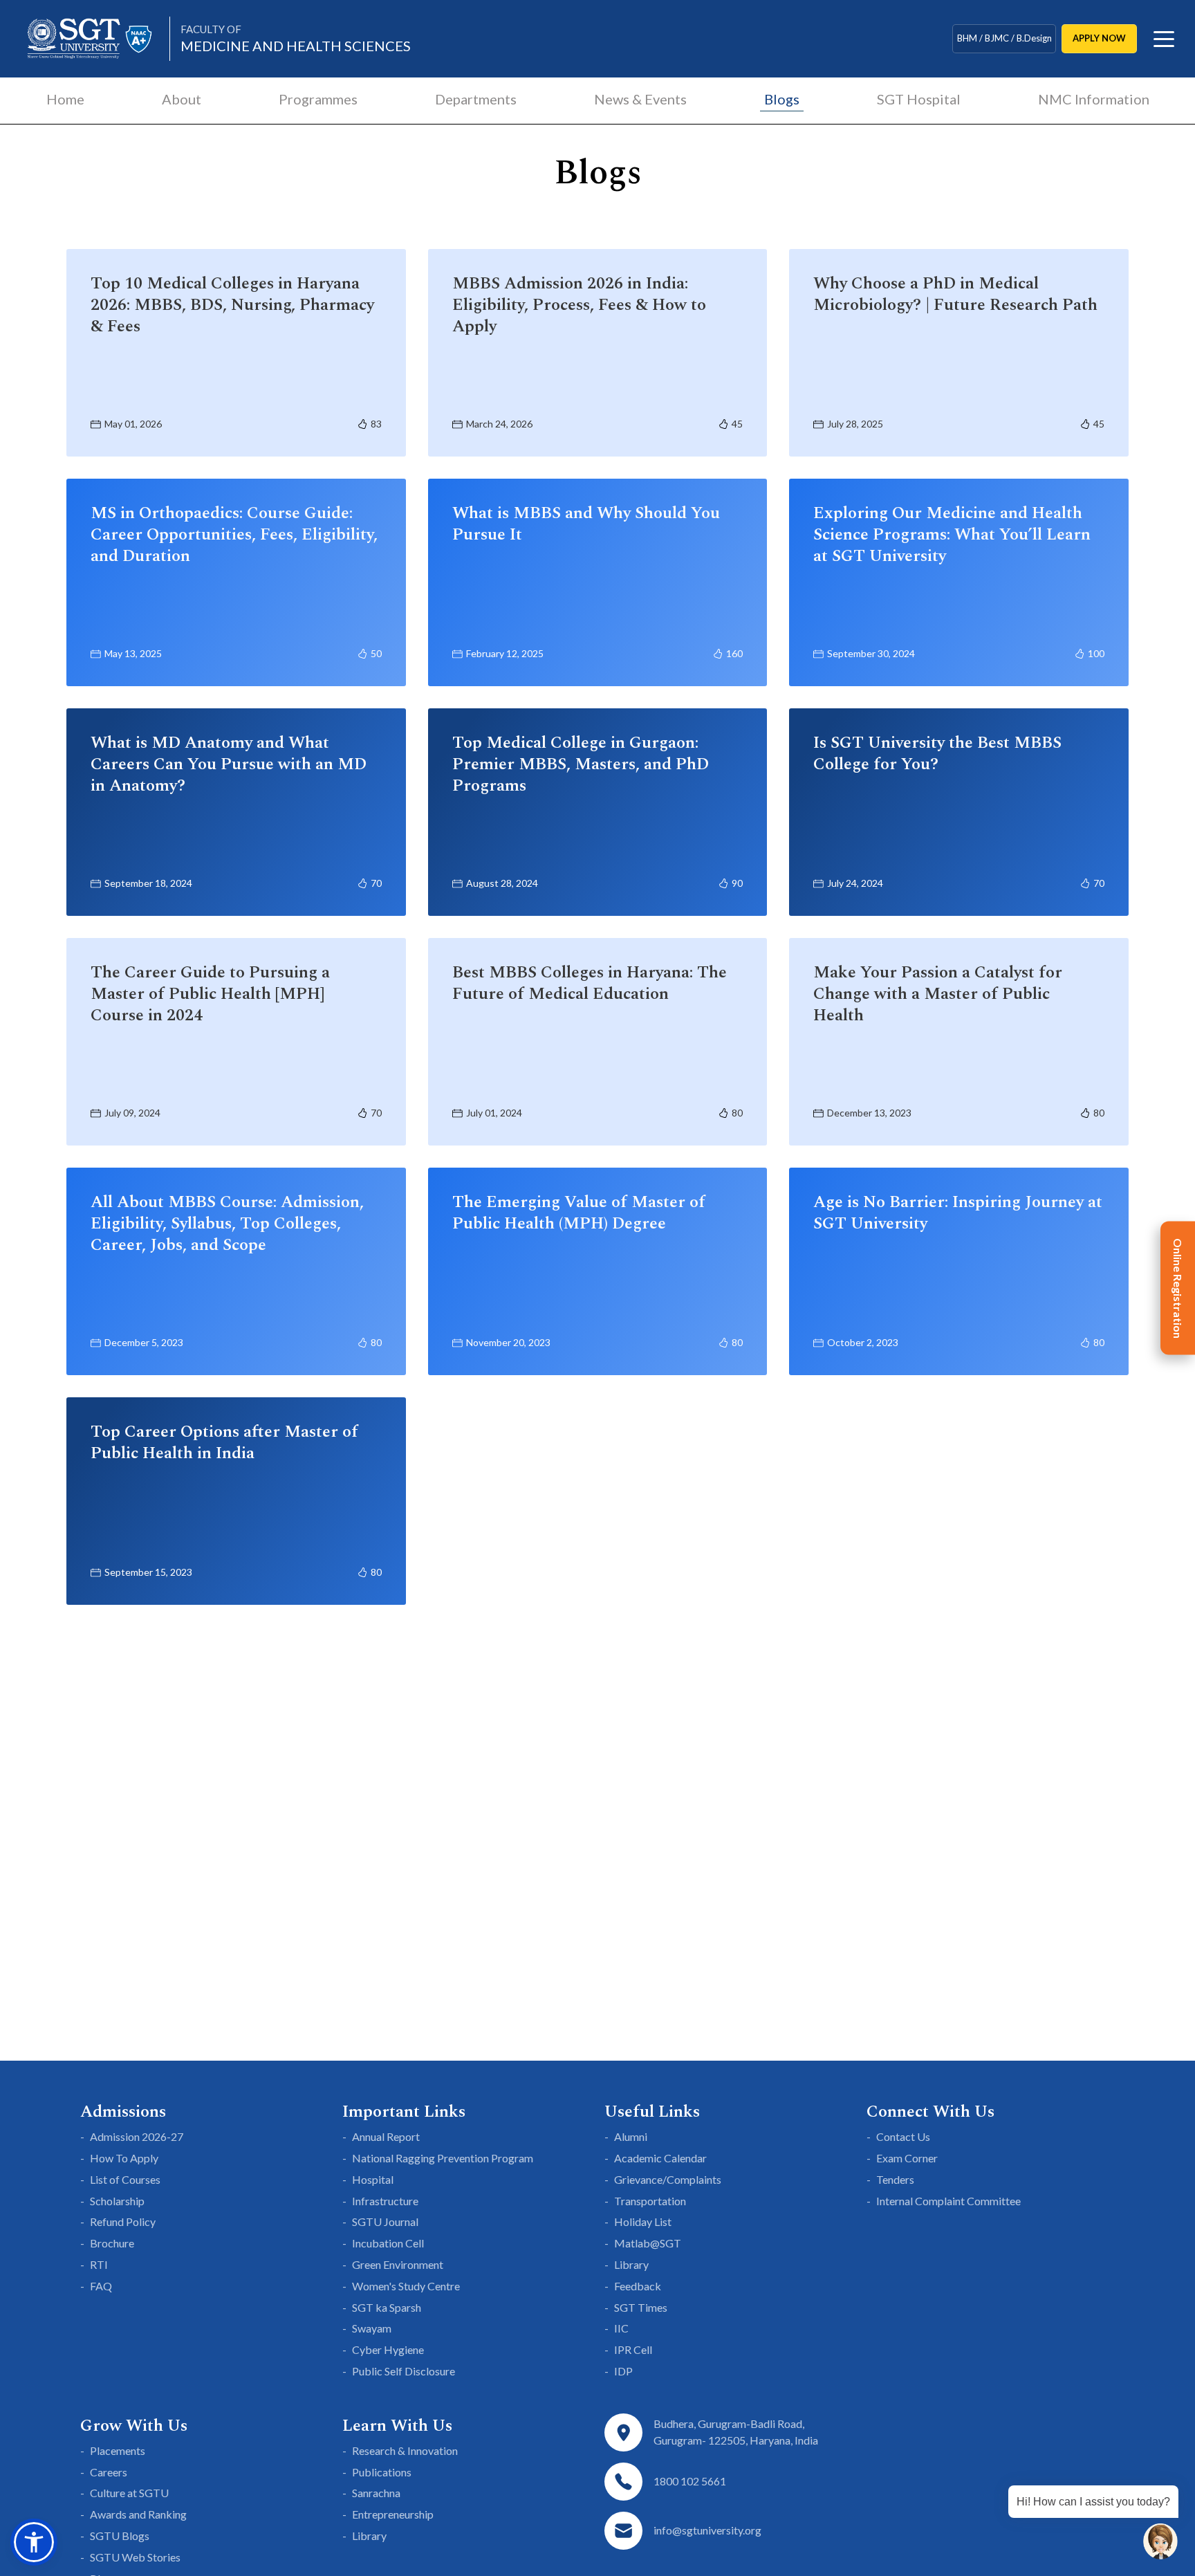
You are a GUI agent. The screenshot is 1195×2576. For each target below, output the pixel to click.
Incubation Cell (388, 2243)
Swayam (372, 2328)
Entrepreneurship (393, 2514)
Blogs (782, 99)
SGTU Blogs (120, 2536)
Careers (109, 2472)
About (182, 99)
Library (631, 2264)
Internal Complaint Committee (948, 2201)
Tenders (895, 2179)
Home (65, 99)
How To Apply (124, 2158)
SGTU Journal (385, 2221)
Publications (382, 2472)
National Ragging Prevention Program (443, 2158)
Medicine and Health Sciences (296, 38)
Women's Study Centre (406, 2286)
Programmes (318, 99)
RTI (99, 2264)
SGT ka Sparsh (387, 2307)
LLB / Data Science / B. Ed (1004, 38)
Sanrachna (376, 2493)
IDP (623, 2371)
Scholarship (117, 2201)
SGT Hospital (919, 99)
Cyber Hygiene (388, 2349)
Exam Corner (907, 2158)
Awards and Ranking (138, 2514)
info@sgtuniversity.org (707, 2530)
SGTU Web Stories (135, 2557)
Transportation (650, 2201)
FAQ (101, 2286)
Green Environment (398, 2264)
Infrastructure (385, 2201)
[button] (34, 2542)
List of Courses (125, 2179)
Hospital (373, 2179)
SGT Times (641, 2307)
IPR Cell (633, 2349)
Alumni (631, 2136)
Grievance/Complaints (668, 2179)
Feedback (638, 2286)
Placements (118, 2450)
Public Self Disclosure (404, 2371)
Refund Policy (123, 2221)
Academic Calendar (660, 2158)
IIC (621, 2328)
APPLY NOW (1099, 38)
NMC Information (1094, 99)
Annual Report (386, 2136)
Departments (476, 99)
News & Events (640, 99)
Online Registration (1178, 1288)
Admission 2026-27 (137, 2136)
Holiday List (643, 2221)
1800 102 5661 (690, 2481)
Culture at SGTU (129, 2493)
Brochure (112, 2243)
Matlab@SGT (648, 2243)
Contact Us (903, 2136)
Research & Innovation (405, 2450)
